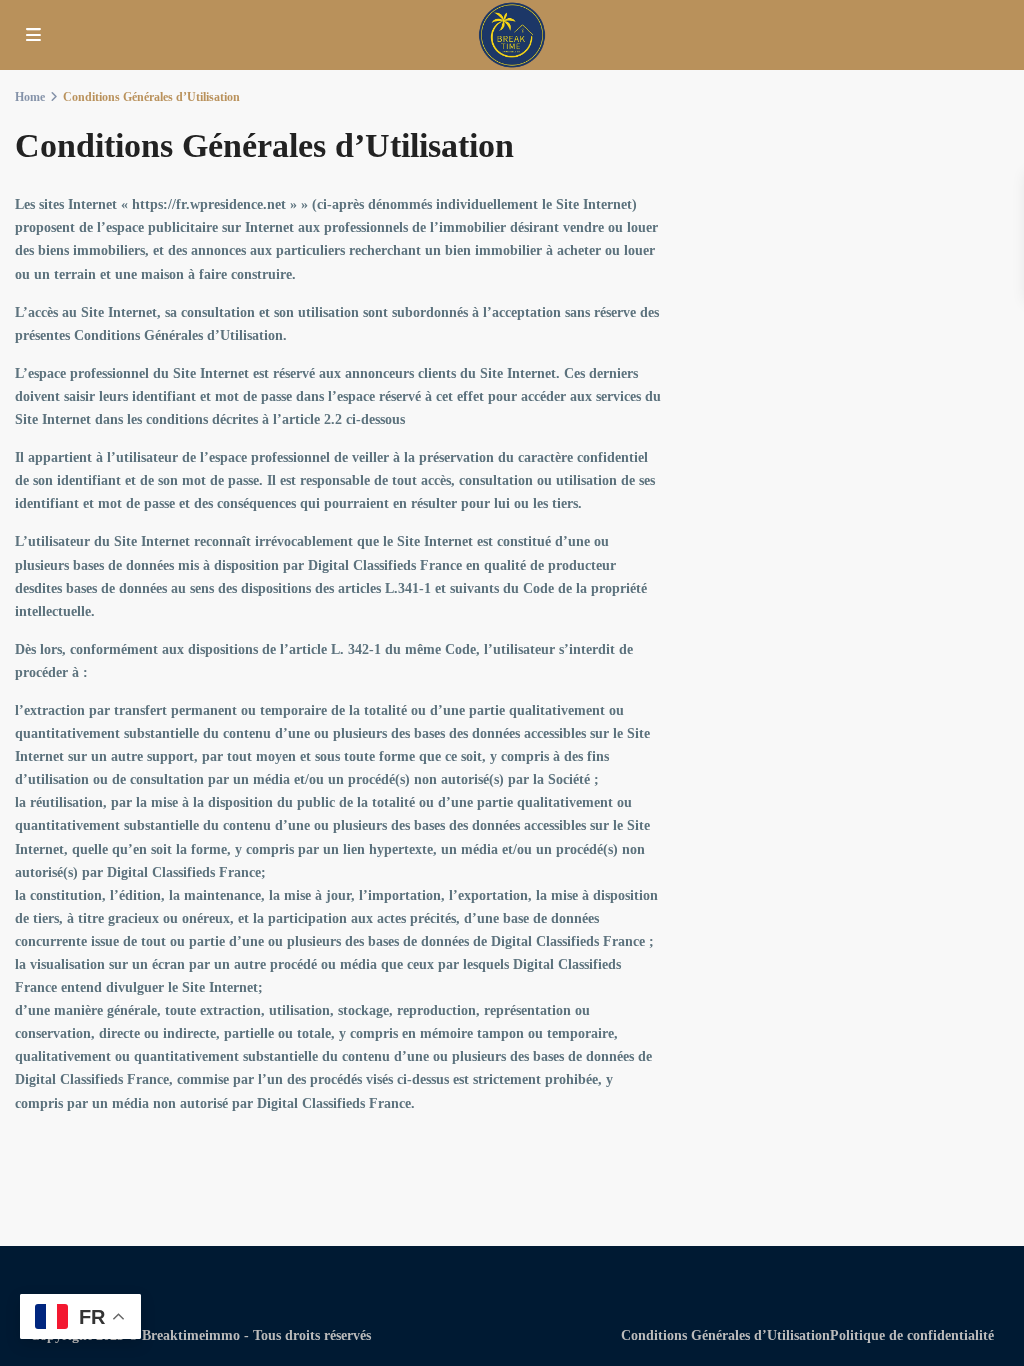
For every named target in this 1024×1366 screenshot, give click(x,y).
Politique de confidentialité (912, 1335)
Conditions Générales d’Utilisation (725, 1335)
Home (30, 97)
